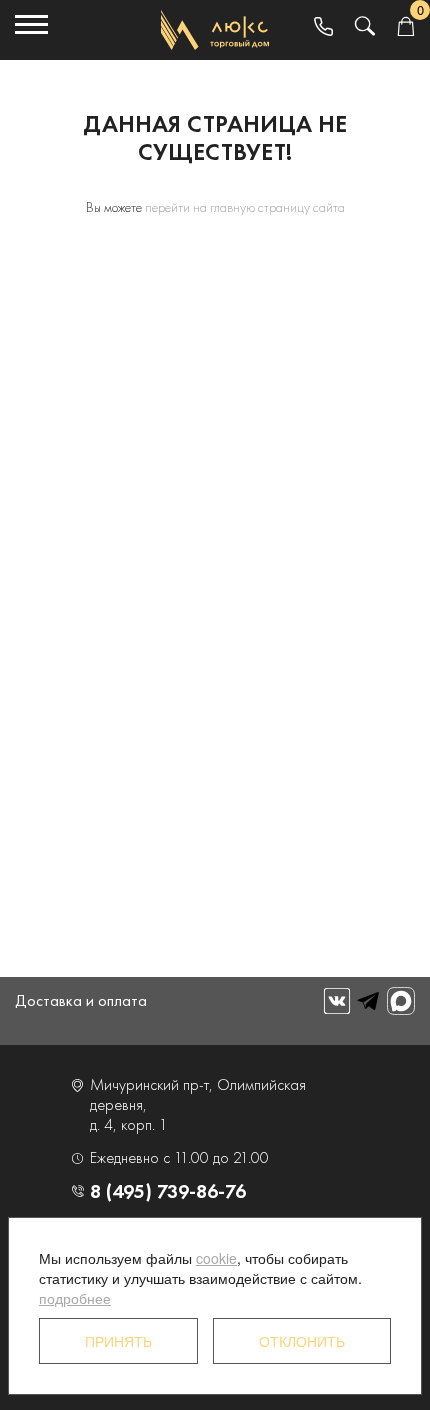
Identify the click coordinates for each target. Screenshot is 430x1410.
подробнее (75, 1298)
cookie (216, 1258)
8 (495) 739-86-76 (168, 1191)
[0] (405, 27)
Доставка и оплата (81, 1000)
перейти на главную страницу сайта (245, 207)
